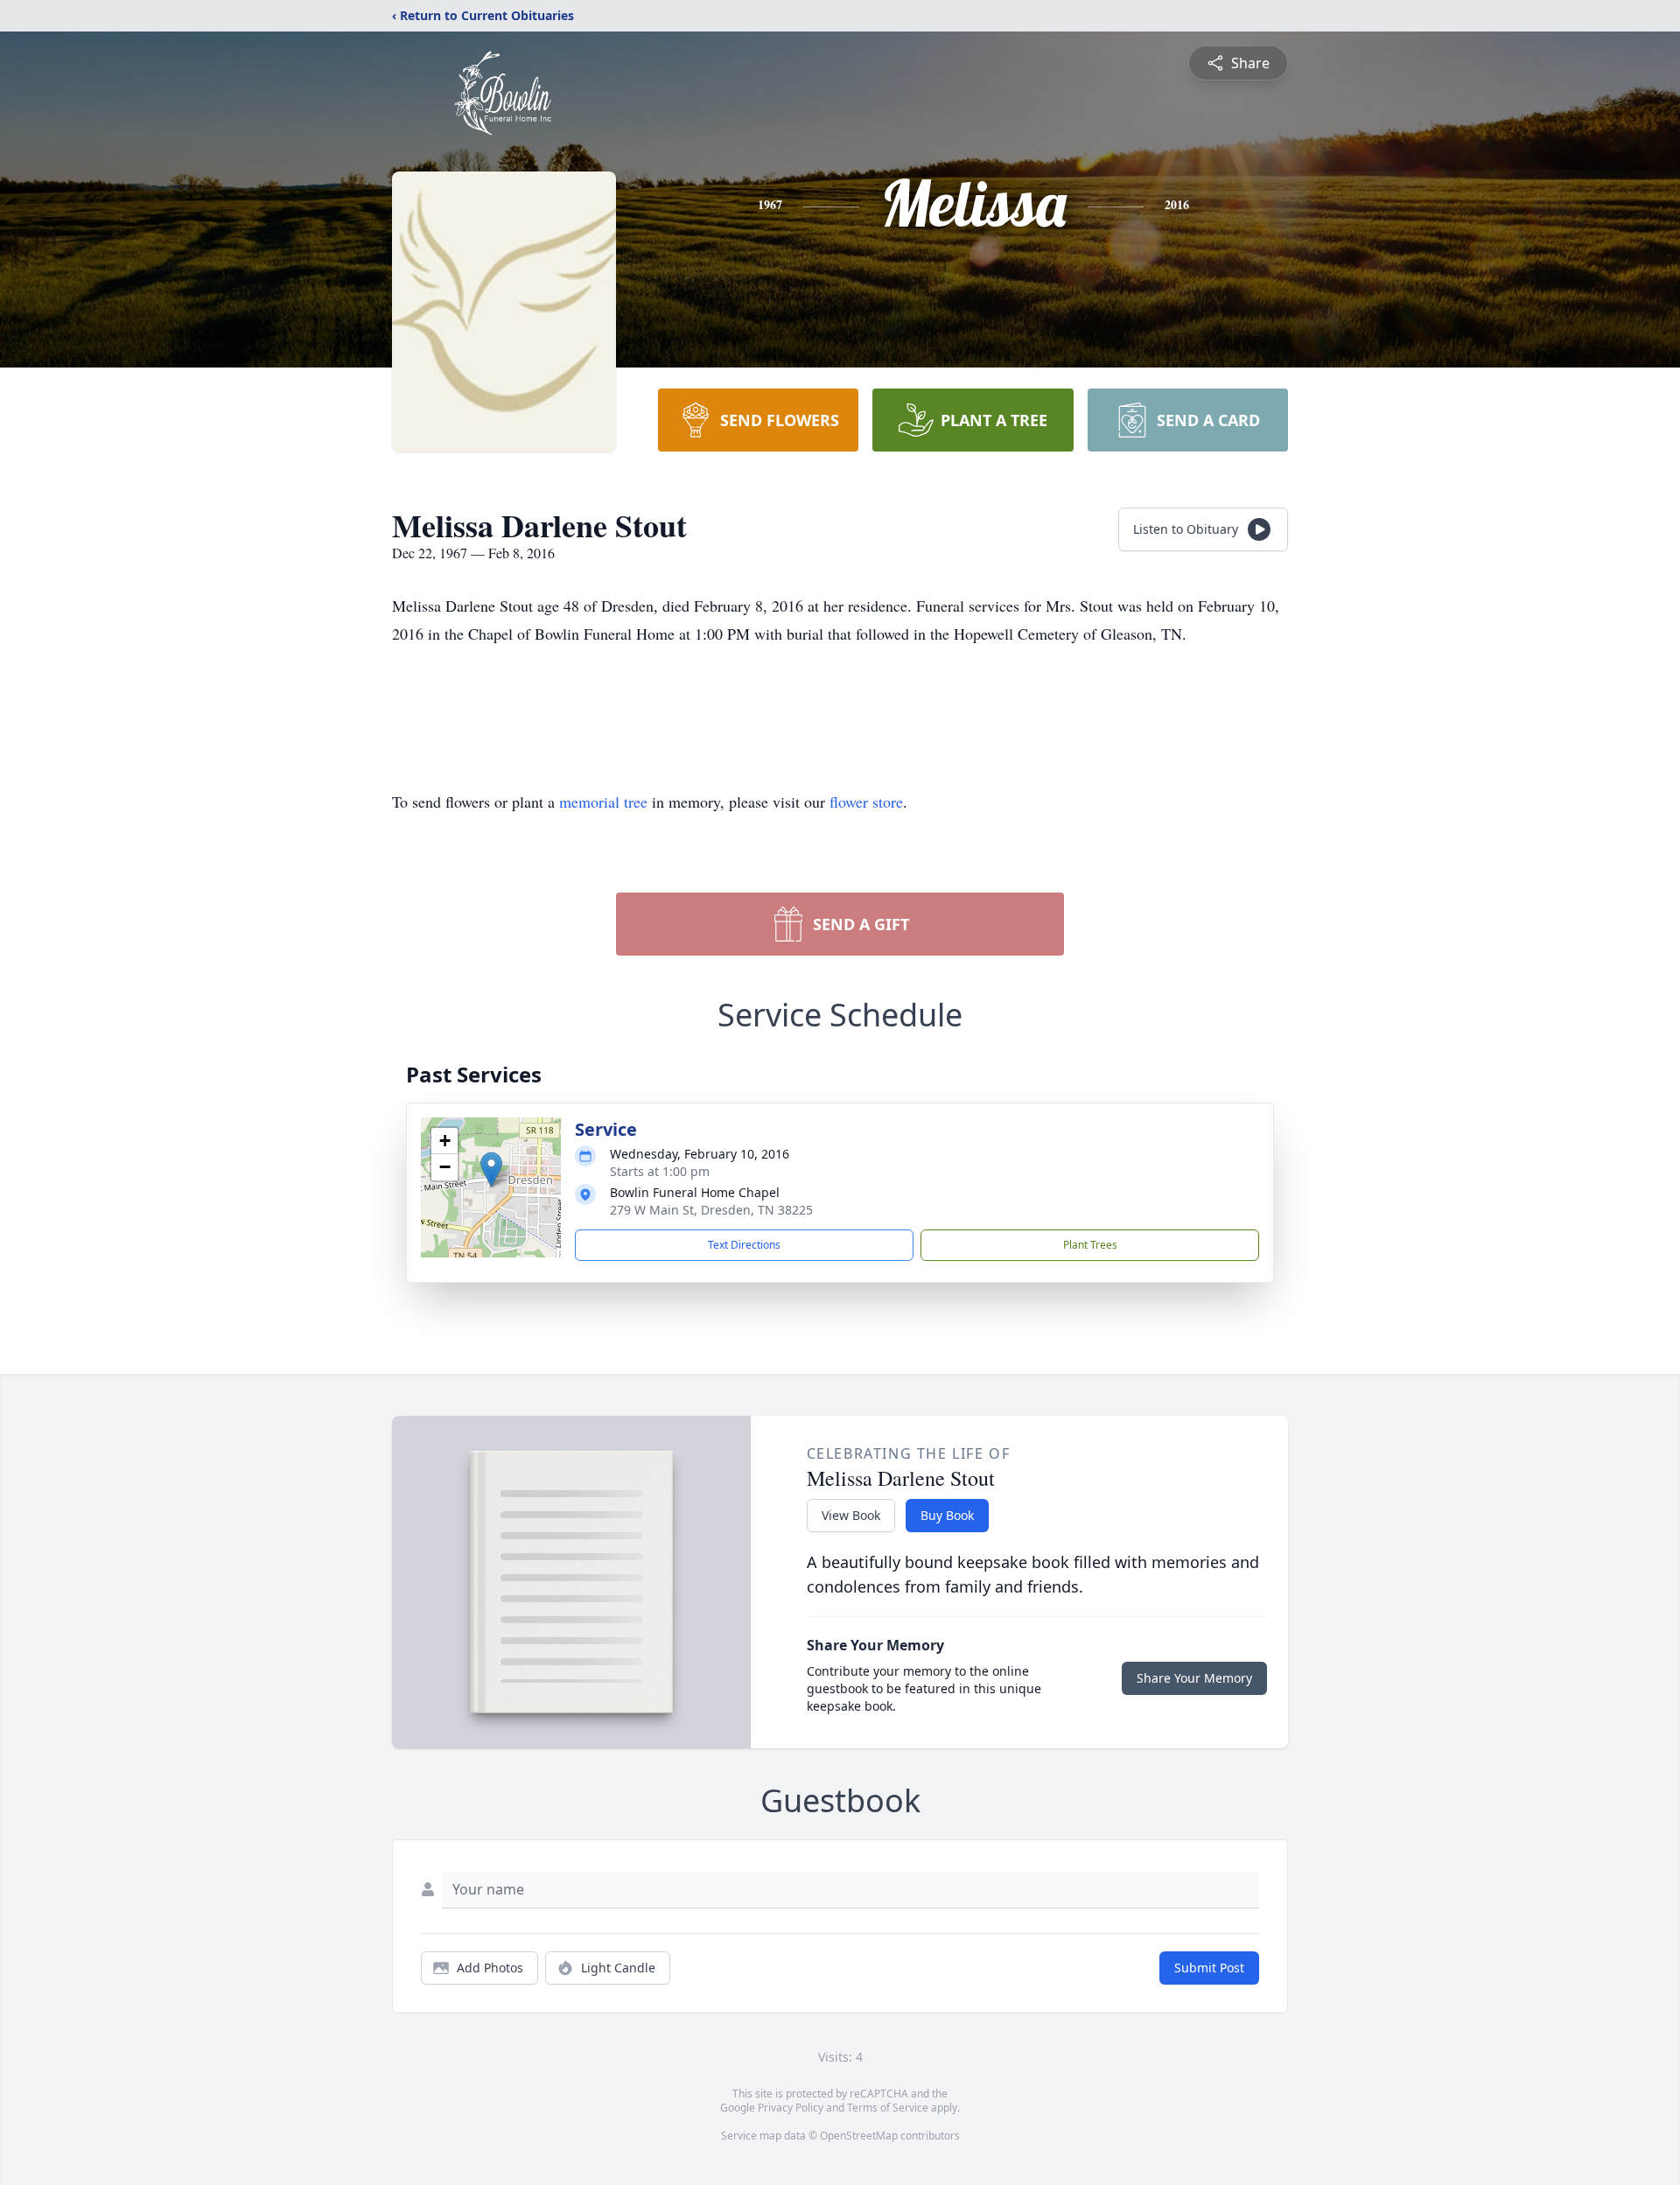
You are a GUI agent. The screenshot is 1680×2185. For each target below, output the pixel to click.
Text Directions (744, 1245)
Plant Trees (1090, 1245)
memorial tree (603, 802)
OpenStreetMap (859, 2136)
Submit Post (1209, 1968)
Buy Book (947, 1515)
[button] (491, 1170)
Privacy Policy (791, 2108)
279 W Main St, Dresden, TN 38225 (711, 1210)
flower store (866, 802)
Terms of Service (888, 2108)
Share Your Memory (1194, 1678)
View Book (851, 1515)
